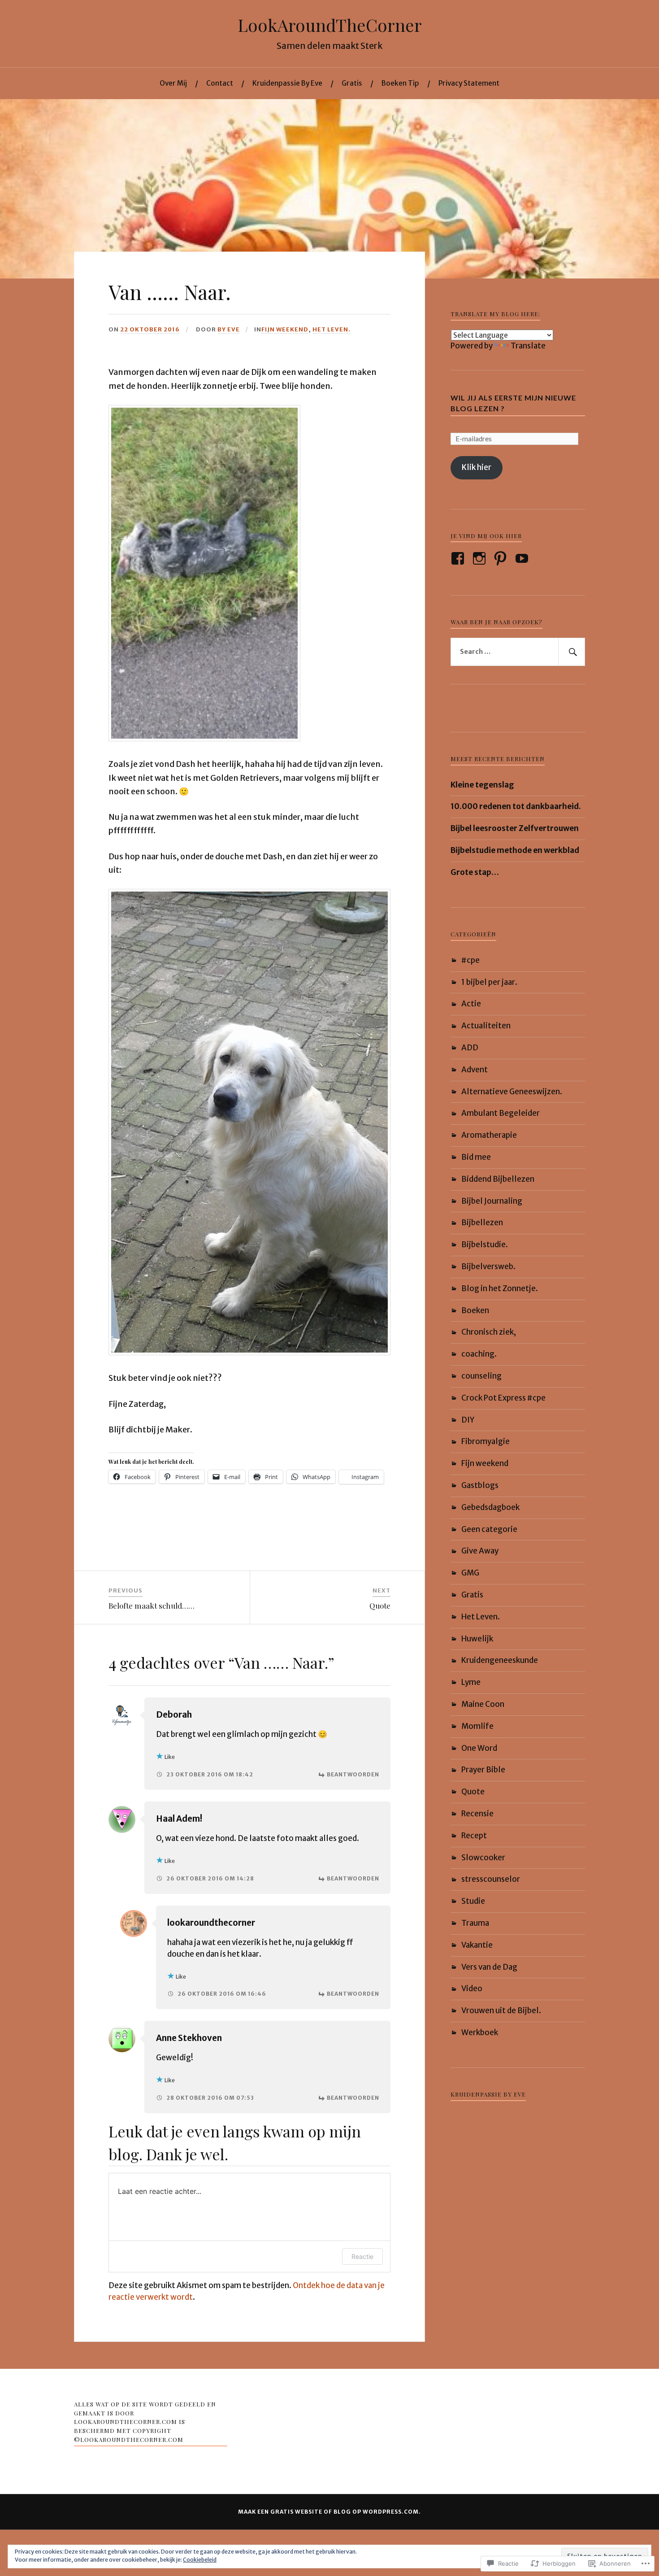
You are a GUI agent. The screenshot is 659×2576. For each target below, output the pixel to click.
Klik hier (477, 467)
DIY (468, 1420)
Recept (474, 1836)
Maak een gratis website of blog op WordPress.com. (329, 2512)
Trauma (475, 1923)
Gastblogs (480, 1485)
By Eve (229, 329)
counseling (481, 1376)
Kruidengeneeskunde (500, 1660)
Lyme (471, 1682)
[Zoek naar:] (518, 652)
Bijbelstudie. (485, 1244)
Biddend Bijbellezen (498, 1179)
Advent (475, 1070)
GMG (470, 1573)
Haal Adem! (179, 1819)
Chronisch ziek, (489, 1332)
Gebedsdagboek (490, 1507)
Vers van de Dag (489, 1967)
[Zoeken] (572, 652)
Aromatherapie (489, 1135)
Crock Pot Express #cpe (503, 1398)
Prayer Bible (483, 1770)
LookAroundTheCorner (330, 25)
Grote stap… (475, 872)
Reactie (362, 2256)
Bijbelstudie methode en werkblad (515, 850)
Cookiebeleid (200, 2560)
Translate (528, 346)
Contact (220, 83)
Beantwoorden (353, 1774)
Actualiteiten (486, 1026)
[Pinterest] (502, 558)
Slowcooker (483, 1858)
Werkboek (480, 2032)
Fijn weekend (285, 329)
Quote (473, 1792)
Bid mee (476, 1157)
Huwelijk (477, 1639)
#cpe (470, 960)
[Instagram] (481, 558)
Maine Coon (483, 1704)
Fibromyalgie (486, 1441)
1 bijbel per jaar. (489, 982)
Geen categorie (489, 1529)
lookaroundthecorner (211, 1923)
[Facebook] (459, 558)
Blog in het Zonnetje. (500, 1288)
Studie (473, 1901)
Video (472, 1989)
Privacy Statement (469, 83)
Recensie (477, 1814)
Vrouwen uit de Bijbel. (501, 2010)
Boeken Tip (400, 83)
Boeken (475, 1310)
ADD (470, 1048)
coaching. (479, 1354)
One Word (479, 1748)
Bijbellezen (482, 1223)
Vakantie (477, 1945)
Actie (471, 1004)
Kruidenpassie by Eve (488, 2094)
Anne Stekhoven (189, 2038)
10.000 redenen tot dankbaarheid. (516, 806)
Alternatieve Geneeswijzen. (512, 1092)
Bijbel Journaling (492, 1201)
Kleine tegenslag (482, 785)
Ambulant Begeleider (501, 1113)
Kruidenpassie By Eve (287, 83)
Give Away (480, 1551)
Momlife (477, 1726)
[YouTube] (523, 558)
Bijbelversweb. (488, 1266)
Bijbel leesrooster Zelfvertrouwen (515, 828)
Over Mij (173, 83)
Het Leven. (332, 329)
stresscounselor (491, 1879)
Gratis (352, 83)
